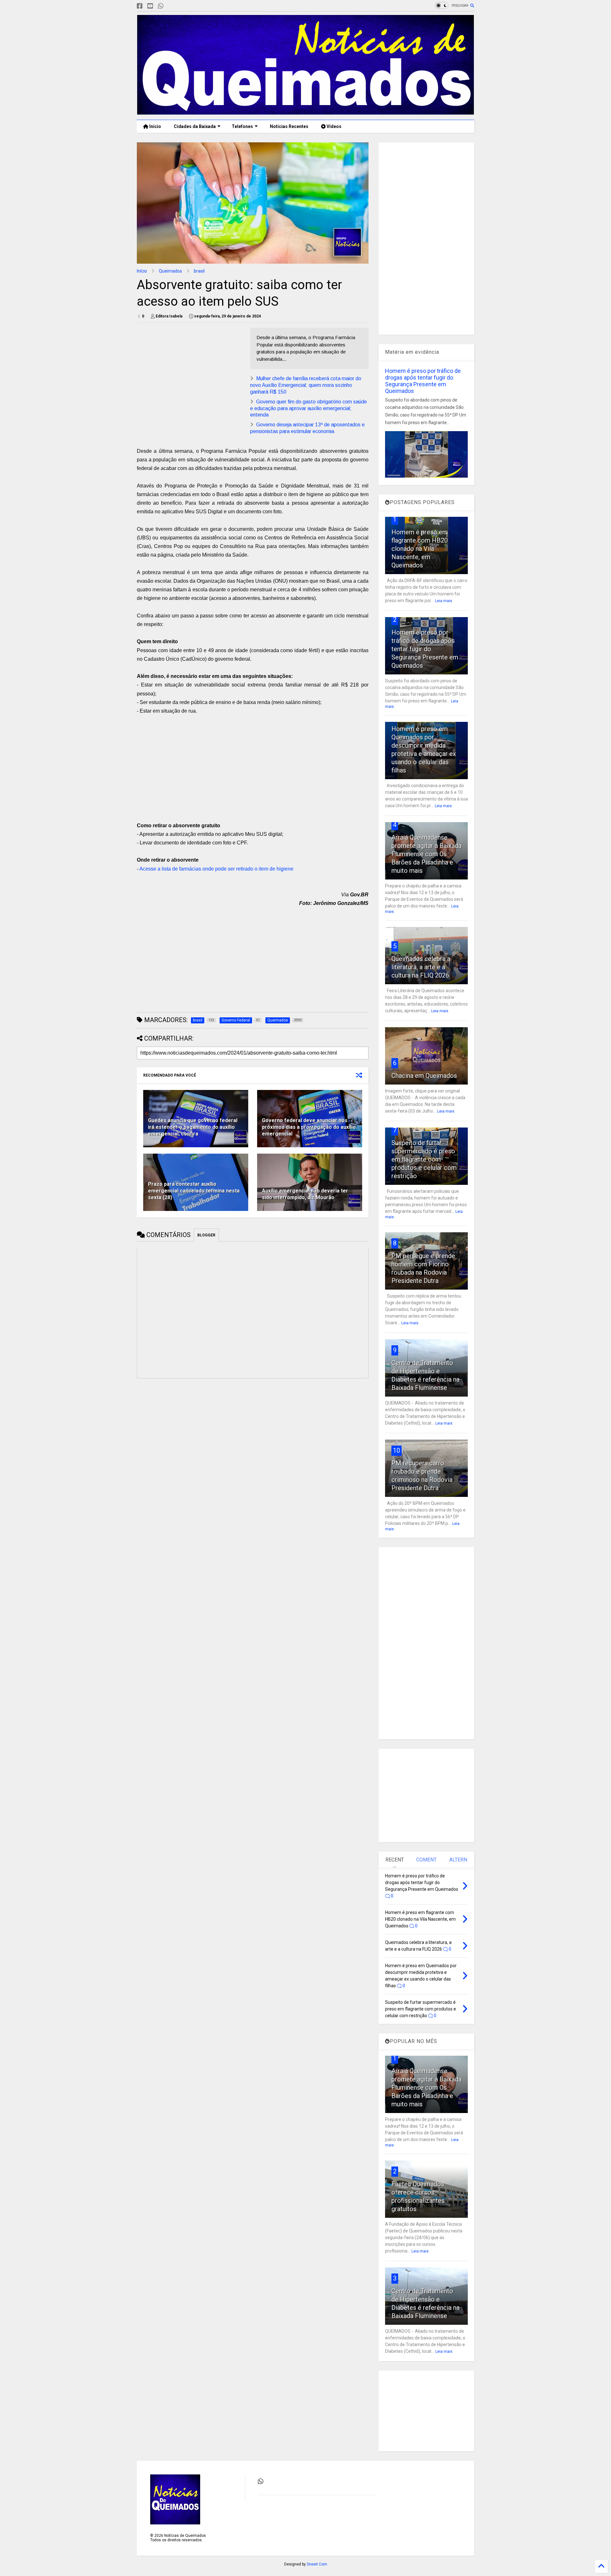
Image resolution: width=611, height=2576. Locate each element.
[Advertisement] (190, 372)
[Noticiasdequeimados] (171, 6)
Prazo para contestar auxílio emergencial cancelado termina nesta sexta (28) (194, 1191)
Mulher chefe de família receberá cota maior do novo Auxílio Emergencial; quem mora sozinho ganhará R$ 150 (306, 385)
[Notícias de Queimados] (305, 112)
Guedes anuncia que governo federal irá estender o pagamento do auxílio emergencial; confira (193, 1127)
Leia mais (444, 601)
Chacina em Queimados (424, 1076)
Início (155, 126)
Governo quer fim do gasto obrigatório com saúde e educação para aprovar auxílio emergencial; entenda (309, 408)
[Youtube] (150, 6)
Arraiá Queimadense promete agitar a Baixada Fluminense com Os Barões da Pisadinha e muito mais (426, 854)
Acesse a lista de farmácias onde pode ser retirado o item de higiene (216, 869)
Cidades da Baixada (195, 126)
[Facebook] (140, 6)
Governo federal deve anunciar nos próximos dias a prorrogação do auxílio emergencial (309, 1127)
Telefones (242, 126)
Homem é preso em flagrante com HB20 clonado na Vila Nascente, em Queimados (420, 549)
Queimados (170, 271)
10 (397, 1450)
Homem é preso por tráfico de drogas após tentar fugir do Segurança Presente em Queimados (423, 381)
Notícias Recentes (289, 126)
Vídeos (334, 126)
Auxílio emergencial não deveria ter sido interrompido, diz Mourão (305, 1194)
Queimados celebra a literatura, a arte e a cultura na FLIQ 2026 (421, 967)
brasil (199, 271)
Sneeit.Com (317, 2564)
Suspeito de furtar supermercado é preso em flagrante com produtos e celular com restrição (424, 1159)
